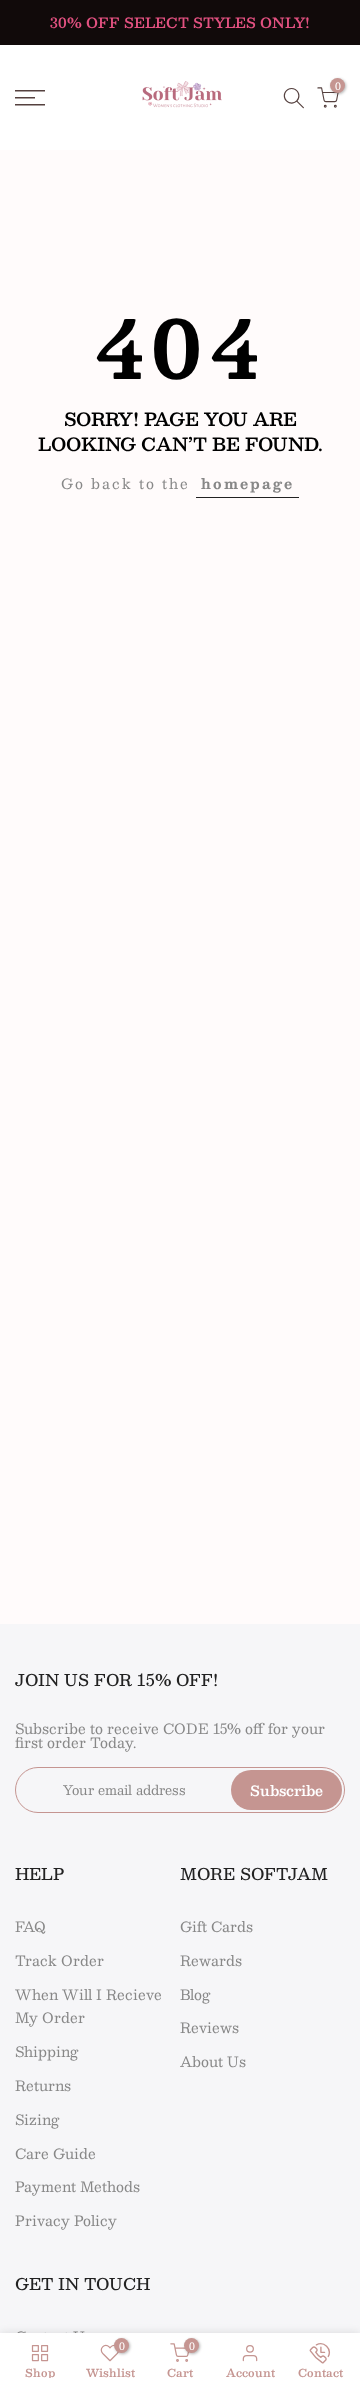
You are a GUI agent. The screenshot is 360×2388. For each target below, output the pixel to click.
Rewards (211, 1960)
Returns (43, 2085)
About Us (213, 2061)
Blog (195, 1994)
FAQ (30, 1926)
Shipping (46, 2051)
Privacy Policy (66, 2220)
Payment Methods (77, 2186)
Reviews (209, 2027)
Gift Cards (216, 1926)
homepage (247, 483)
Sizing (37, 2119)
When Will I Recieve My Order (88, 2006)
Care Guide (55, 2153)
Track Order (59, 1960)
